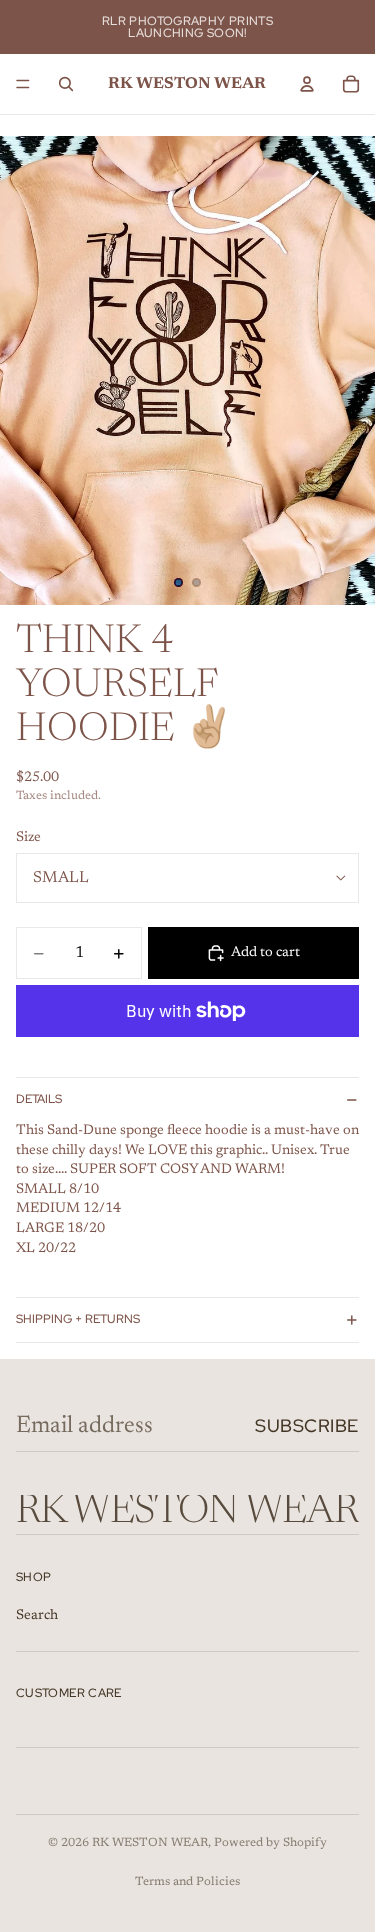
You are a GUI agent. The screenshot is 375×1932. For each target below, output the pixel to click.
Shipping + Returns (78, 1319)
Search (37, 1616)
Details (39, 1099)
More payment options (187, 1057)
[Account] (307, 84)
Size (28, 838)
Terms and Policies (187, 1882)
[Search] (66, 84)
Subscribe (307, 1425)
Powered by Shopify (270, 1843)
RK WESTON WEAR (150, 1843)
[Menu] (23, 84)
